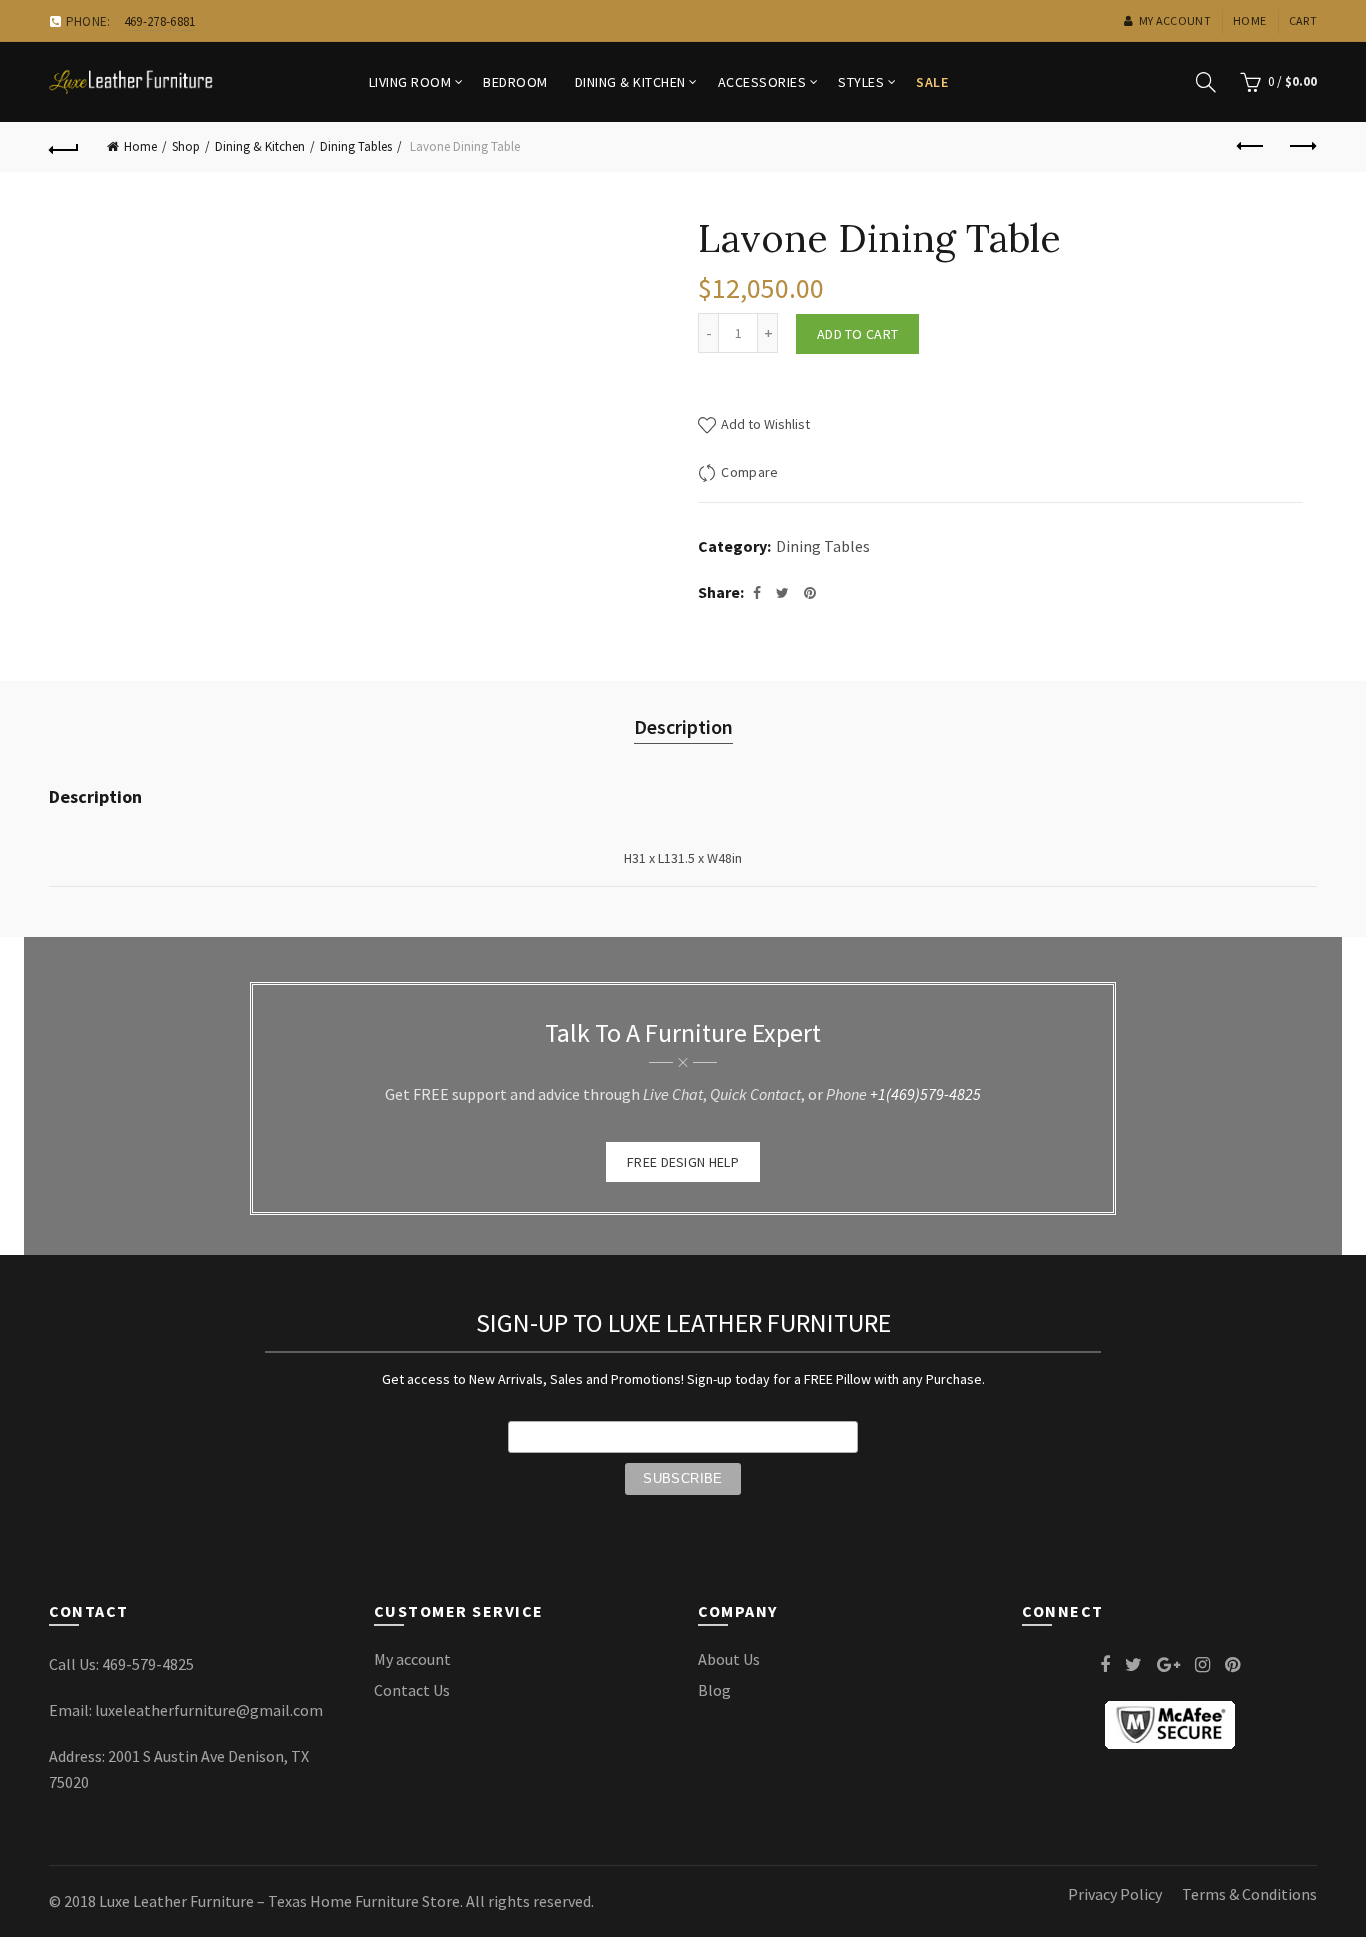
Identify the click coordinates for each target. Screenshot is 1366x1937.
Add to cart (857, 334)
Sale (932, 82)
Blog (714, 1690)
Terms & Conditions (1249, 1894)
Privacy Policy (1115, 1894)
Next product (1302, 147)
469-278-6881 (160, 21)
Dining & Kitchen (630, 82)
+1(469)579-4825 (925, 1094)
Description (683, 726)
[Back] (64, 147)
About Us (729, 1659)
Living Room (410, 82)
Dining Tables (356, 146)
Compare (749, 472)
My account (1175, 20)
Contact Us (412, 1690)
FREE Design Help (683, 1162)
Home (1249, 20)
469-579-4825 (148, 1664)
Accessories (762, 82)
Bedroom (515, 82)
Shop (186, 146)
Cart (1303, 20)
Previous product (1252, 147)
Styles (861, 82)
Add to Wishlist (764, 424)
